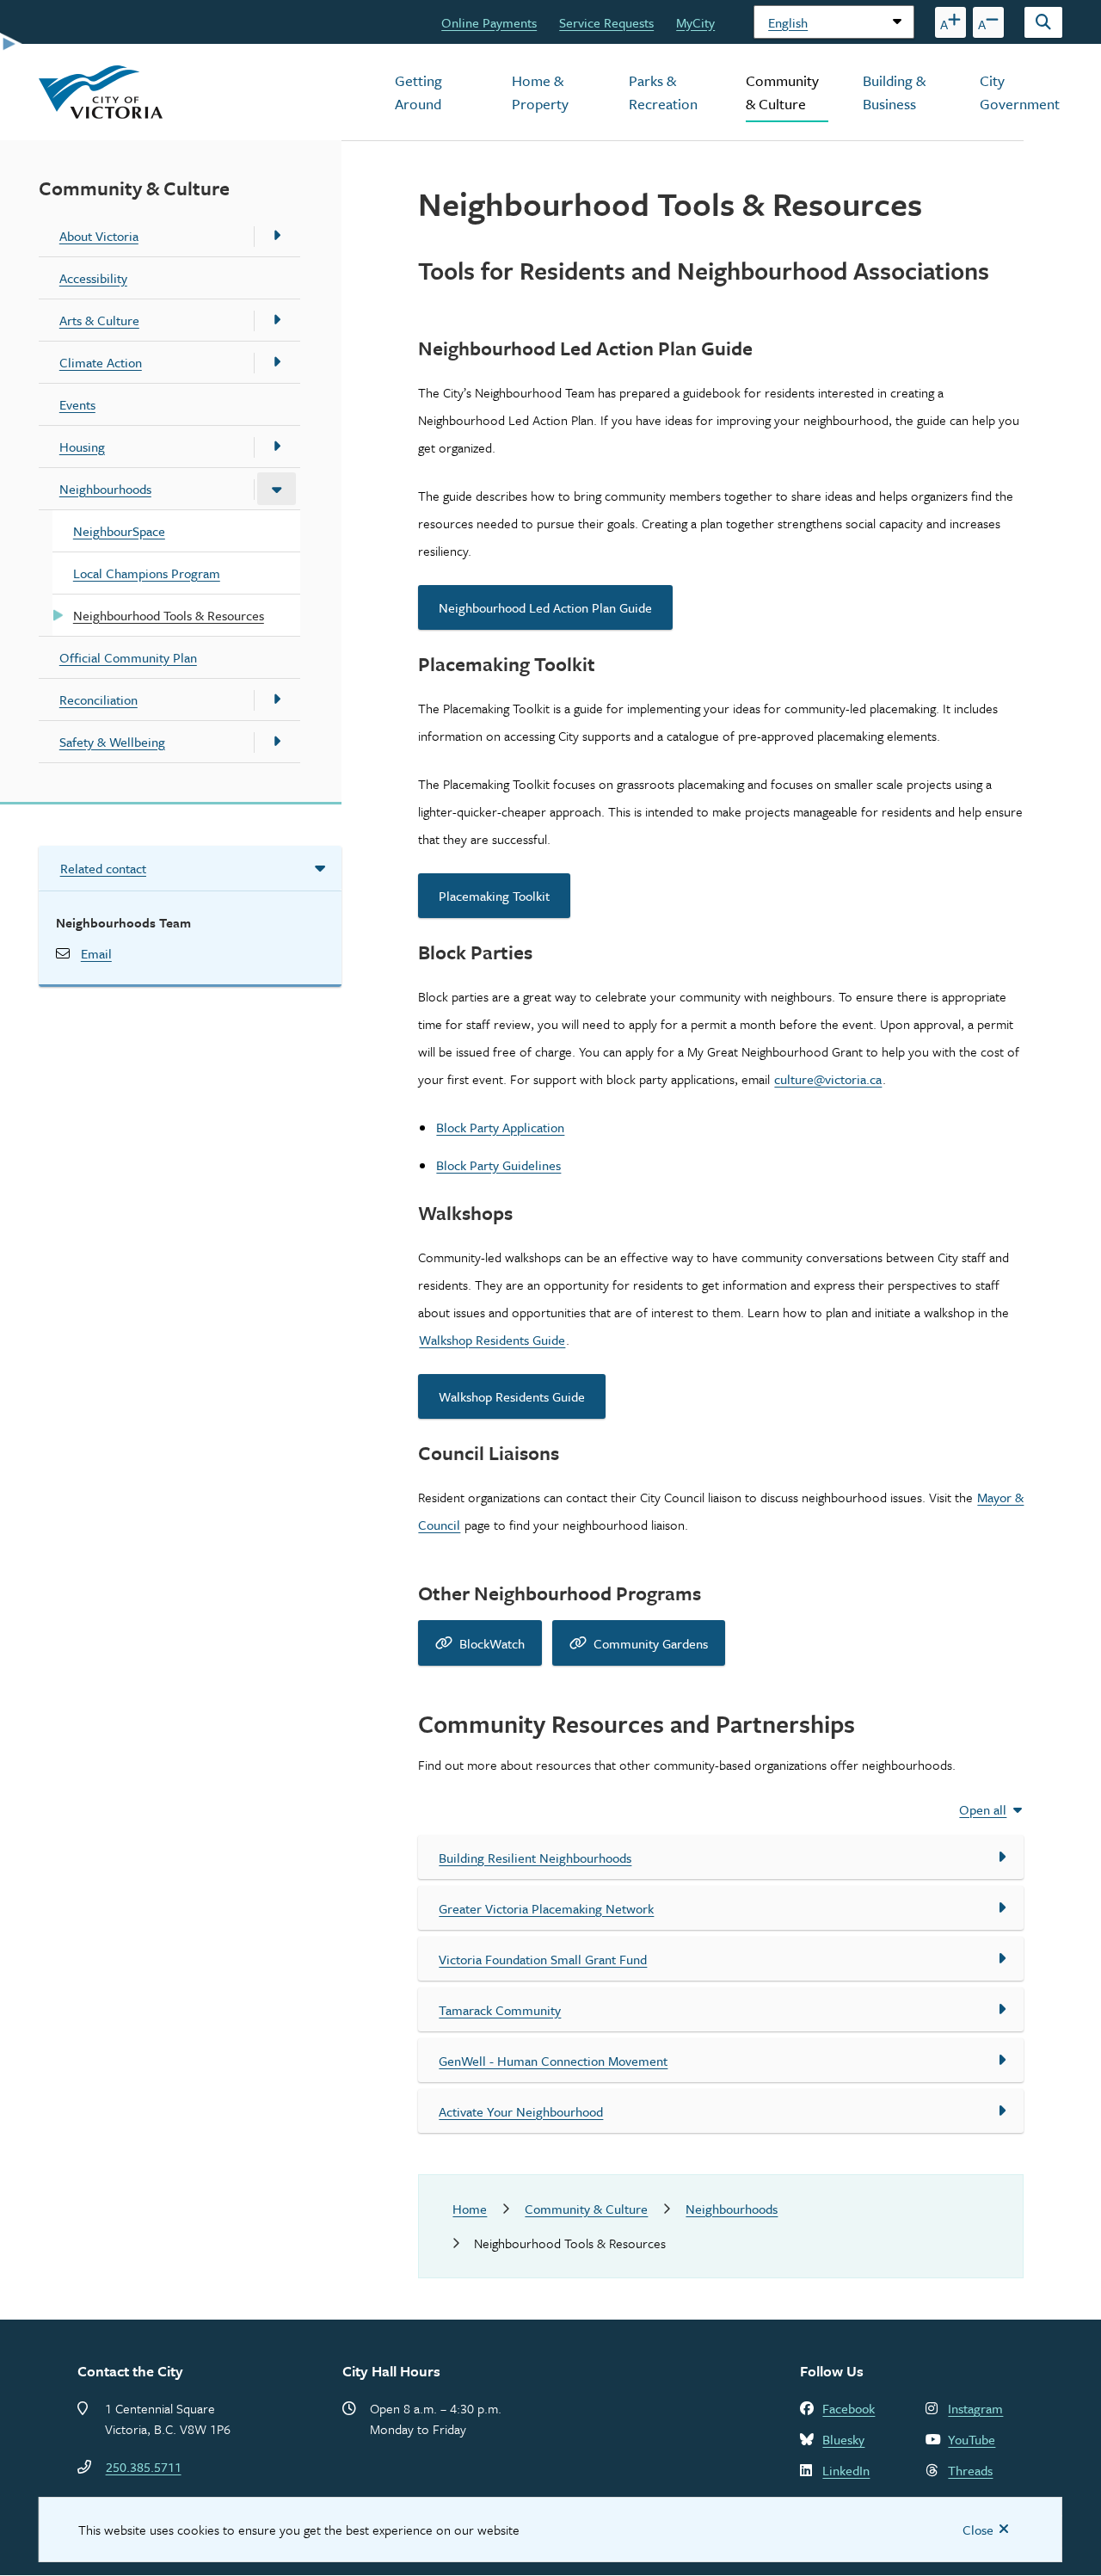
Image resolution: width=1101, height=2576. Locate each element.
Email (96, 953)
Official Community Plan (128, 657)
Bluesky (843, 2439)
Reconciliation (98, 699)
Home (470, 2209)
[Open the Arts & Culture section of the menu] (277, 320)
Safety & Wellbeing (112, 742)
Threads (970, 2470)
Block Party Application (500, 1127)
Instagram (975, 2408)
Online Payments (489, 22)
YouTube (972, 2439)
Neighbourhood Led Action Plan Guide (545, 607)
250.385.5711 (144, 2467)
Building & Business (894, 92)
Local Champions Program (147, 573)
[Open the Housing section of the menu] (277, 447)
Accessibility (93, 278)
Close (978, 2530)
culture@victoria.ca (828, 1079)
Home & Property (540, 92)
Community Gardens (651, 1643)
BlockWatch (492, 1643)
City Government (1020, 92)
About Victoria (99, 236)
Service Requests (606, 22)
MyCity (695, 22)
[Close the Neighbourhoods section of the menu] (277, 489)
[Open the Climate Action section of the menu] (277, 362)
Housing (82, 447)
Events (77, 404)
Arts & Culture (99, 320)
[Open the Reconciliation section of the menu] (277, 699)
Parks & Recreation (663, 92)
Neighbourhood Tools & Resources (169, 615)
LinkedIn (846, 2470)
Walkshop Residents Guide (492, 1340)
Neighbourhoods (105, 489)
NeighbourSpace (119, 531)
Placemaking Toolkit (494, 896)
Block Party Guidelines (498, 1165)
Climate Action (101, 362)
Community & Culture (782, 92)
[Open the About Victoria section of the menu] (277, 236)
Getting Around (418, 92)
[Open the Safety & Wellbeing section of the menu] (277, 742)
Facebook (849, 2408)
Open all (983, 1809)
